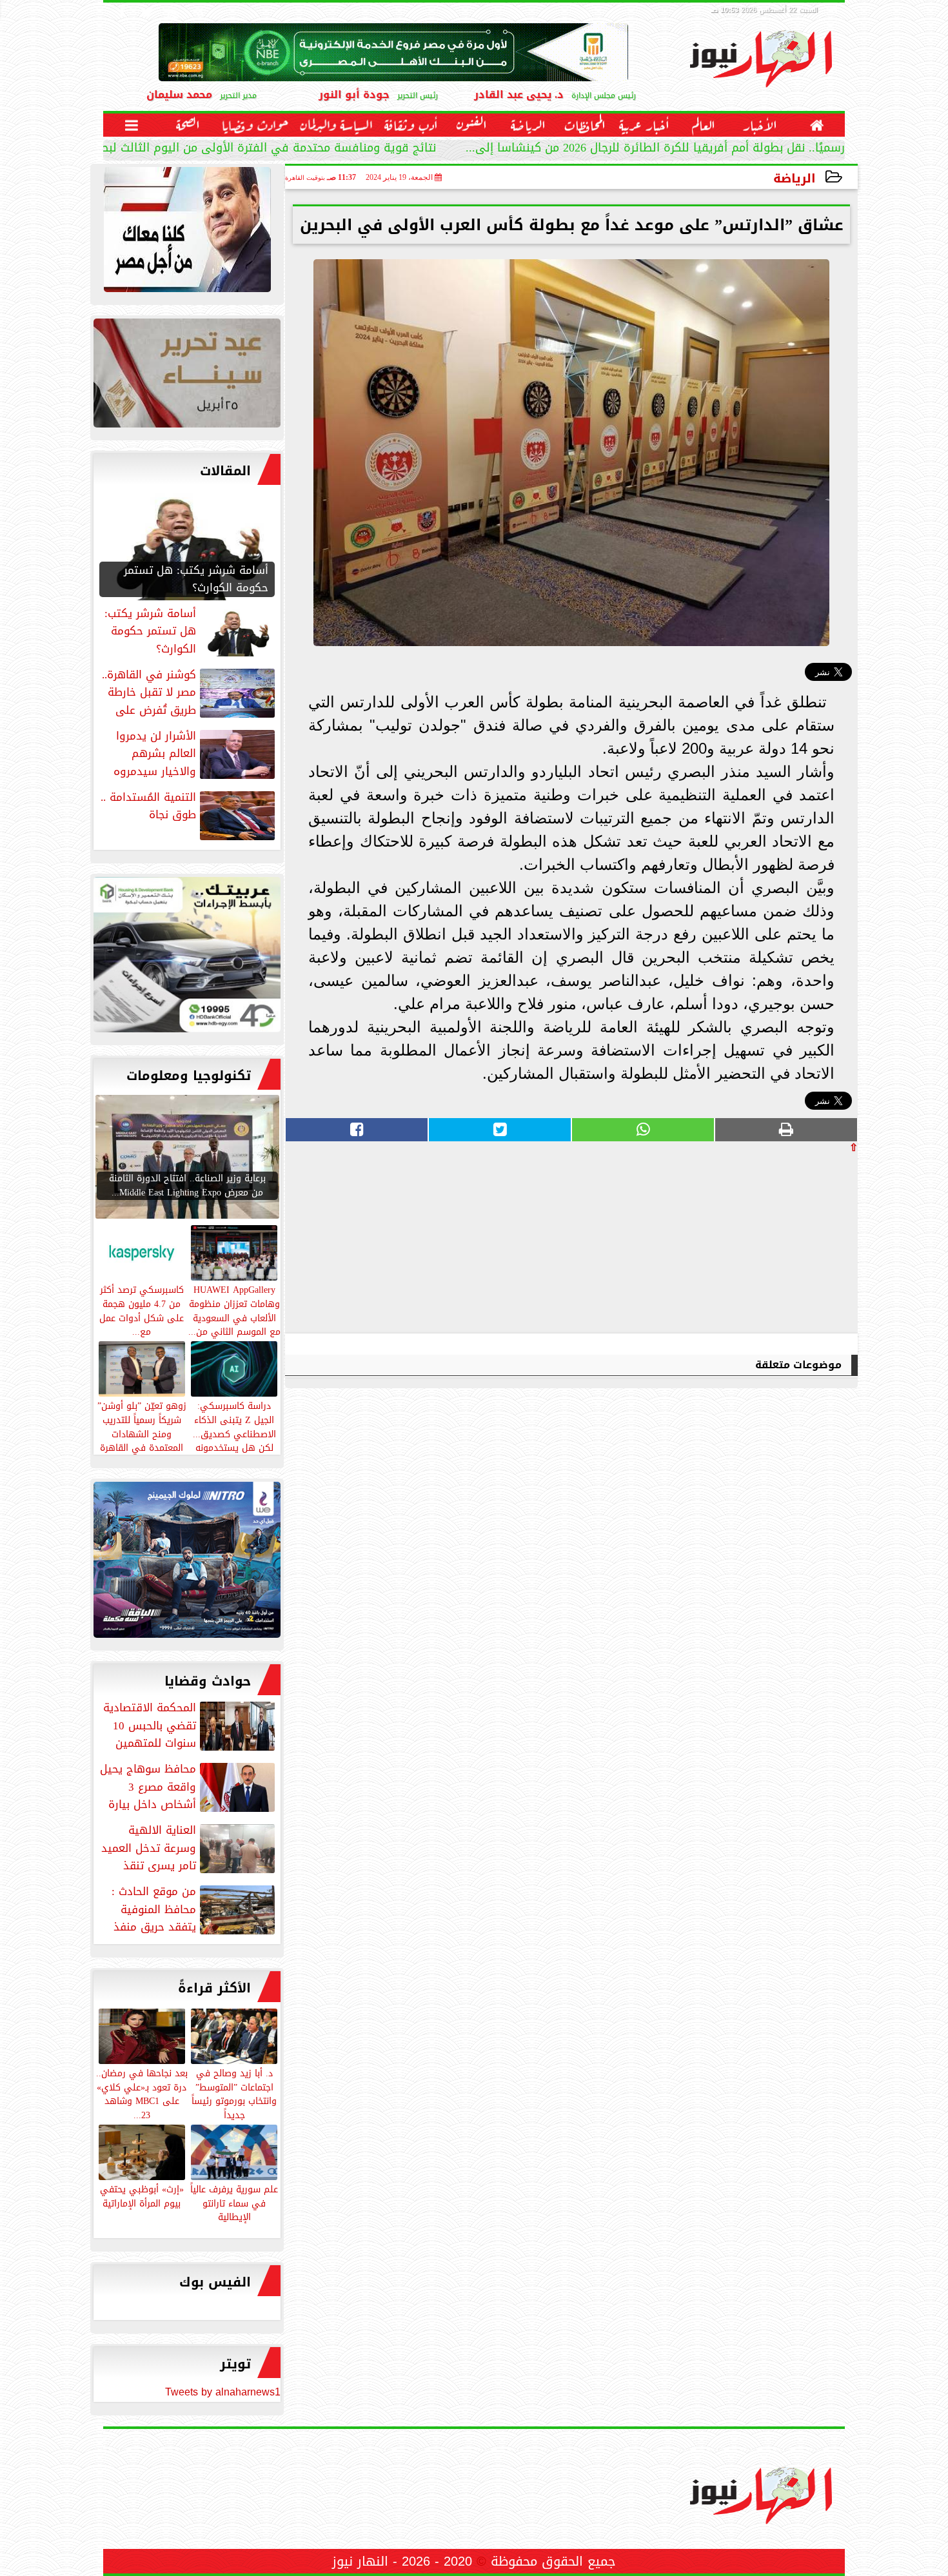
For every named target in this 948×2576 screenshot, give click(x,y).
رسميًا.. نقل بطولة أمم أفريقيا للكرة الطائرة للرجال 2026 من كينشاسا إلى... (655, 149)
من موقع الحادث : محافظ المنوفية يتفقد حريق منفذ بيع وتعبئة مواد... (194, 1909)
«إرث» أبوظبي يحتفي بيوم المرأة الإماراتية (142, 2196)
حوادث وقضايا (208, 1681)
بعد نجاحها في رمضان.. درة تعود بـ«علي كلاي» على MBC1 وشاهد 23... (142, 2093)
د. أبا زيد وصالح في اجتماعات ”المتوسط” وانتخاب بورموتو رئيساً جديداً (234, 2093)
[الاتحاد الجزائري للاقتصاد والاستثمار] (187, 376)
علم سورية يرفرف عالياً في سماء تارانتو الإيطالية (234, 2203)
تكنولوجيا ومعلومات (189, 1076)
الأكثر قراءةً (214, 1988)
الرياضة (795, 178)
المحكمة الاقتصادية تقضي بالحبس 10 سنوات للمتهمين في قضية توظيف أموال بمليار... (190, 1726)
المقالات (225, 471)
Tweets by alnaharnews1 (223, 2392)
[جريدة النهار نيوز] (187, 958)
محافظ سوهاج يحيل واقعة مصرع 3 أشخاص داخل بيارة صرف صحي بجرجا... (189, 1787)
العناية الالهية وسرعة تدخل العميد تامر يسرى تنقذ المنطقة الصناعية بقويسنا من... (189, 1848)
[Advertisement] (761, 1243)
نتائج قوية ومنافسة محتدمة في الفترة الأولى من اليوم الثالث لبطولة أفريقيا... (235, 149)
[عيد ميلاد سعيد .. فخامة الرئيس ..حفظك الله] (187, 233)
